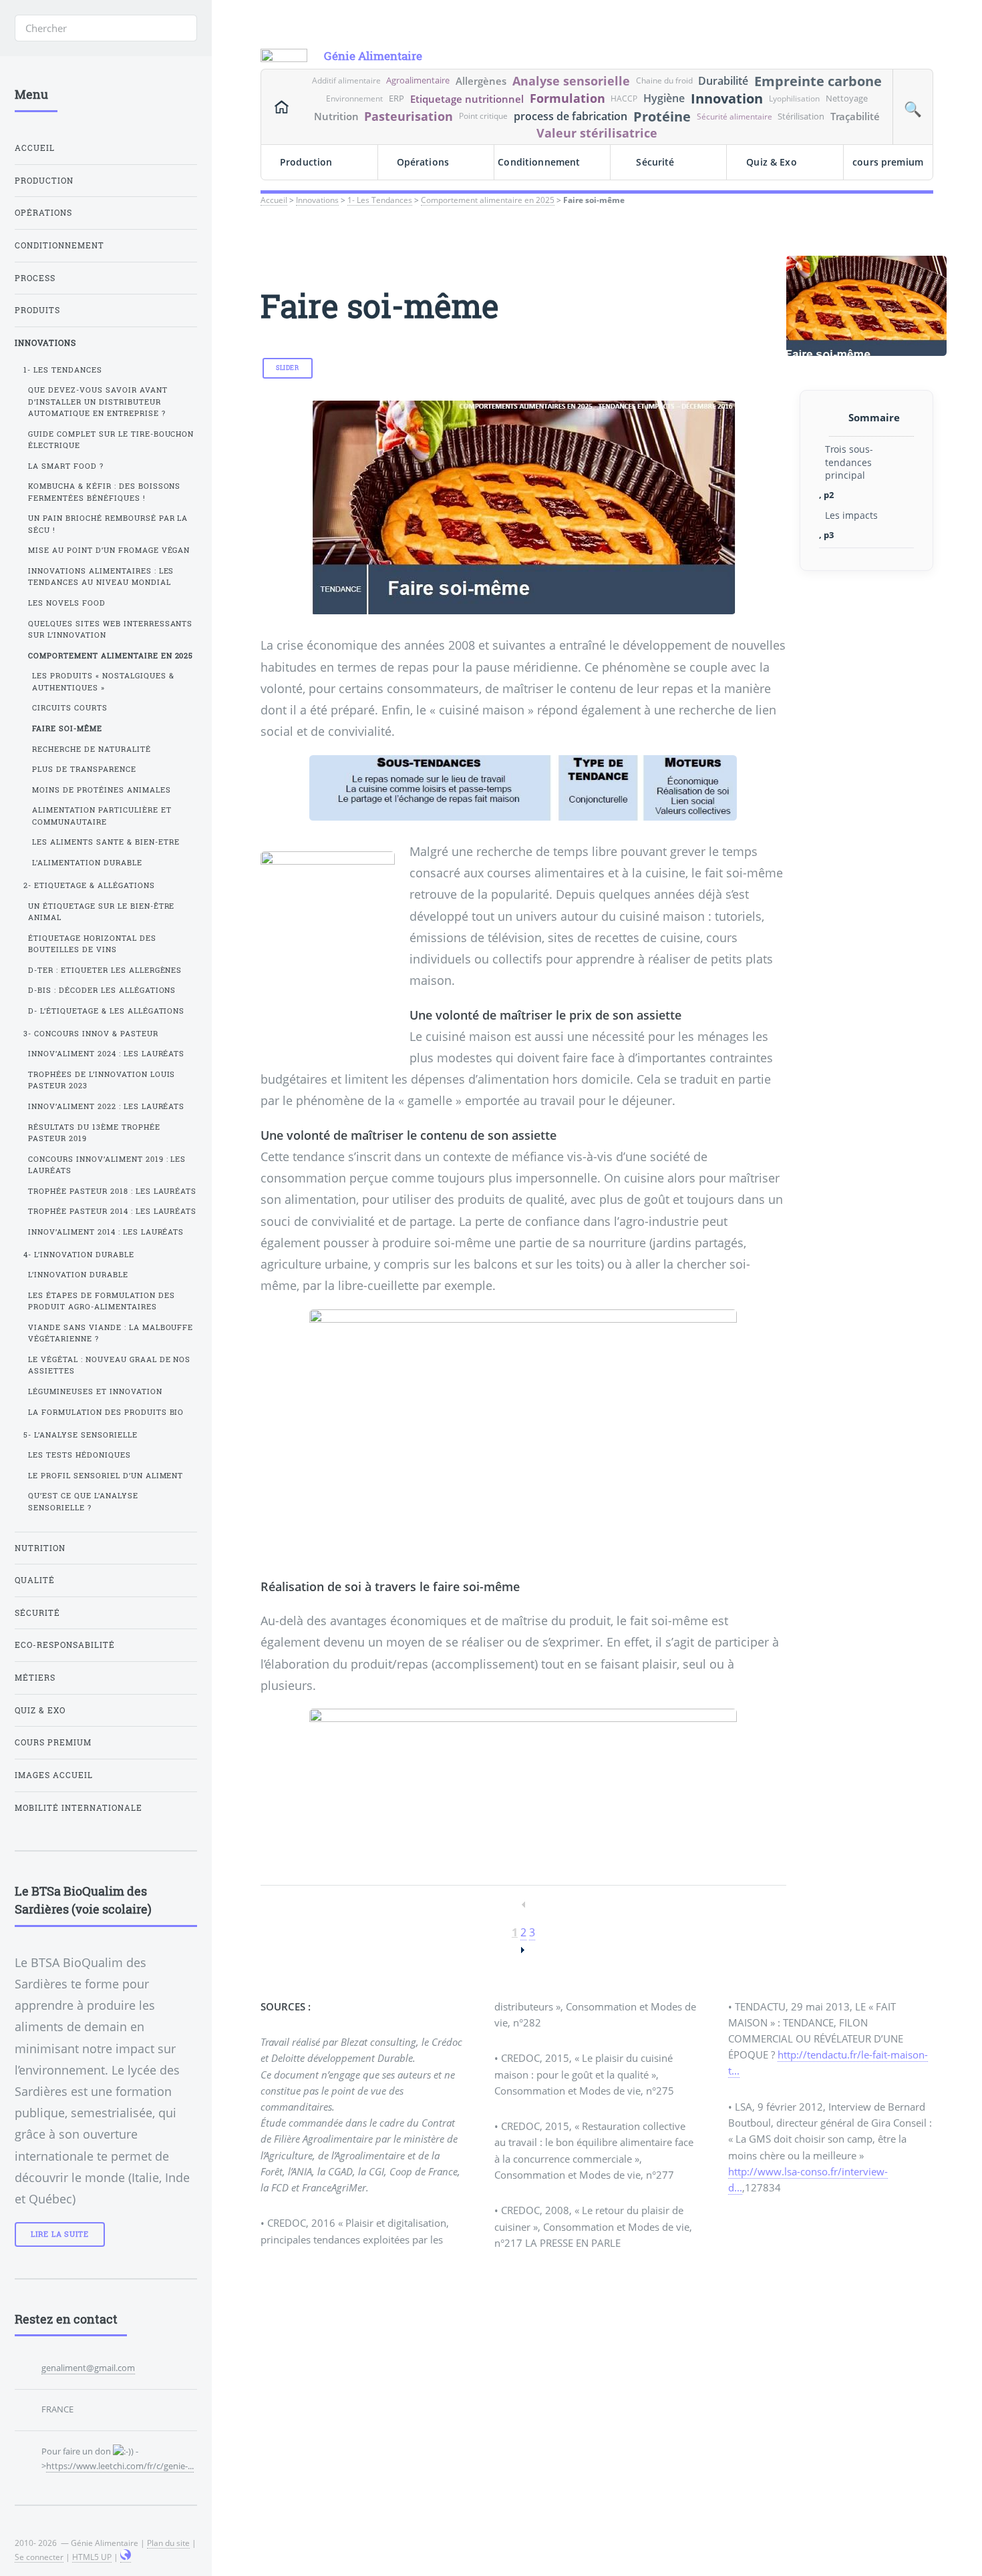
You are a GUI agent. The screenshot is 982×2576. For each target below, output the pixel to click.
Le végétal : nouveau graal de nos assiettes (110, 1365)
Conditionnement (539, 162)
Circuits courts (70, 708)
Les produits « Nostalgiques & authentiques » (103, 681)
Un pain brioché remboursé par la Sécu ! (108, 524)
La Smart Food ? (66, 466)
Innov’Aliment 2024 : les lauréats (107, 1054)
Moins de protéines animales (102, 790)
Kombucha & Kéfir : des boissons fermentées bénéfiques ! (105, 492)
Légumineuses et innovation (95, 1391)
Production (306, 162)
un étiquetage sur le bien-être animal (102, 912)
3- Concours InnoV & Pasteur (91, 1034)
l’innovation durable (78, 1275)
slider (288, 368)
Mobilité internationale (78, 1808)
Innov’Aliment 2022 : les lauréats (107, 1106)
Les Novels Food (67, 603)
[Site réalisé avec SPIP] (126, 2557)
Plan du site (168, 2543)
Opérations (423, 162)
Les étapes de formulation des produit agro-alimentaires (102, 1301)
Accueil (274, 200)
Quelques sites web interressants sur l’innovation (111, 629)
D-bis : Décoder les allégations (102, 990)
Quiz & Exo (771, 162)
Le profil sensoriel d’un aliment (106, 1476)
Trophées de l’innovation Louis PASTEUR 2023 (102, 1080)
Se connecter (39, 2557)
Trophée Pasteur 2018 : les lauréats (113, 1191)
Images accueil (54, 1775)
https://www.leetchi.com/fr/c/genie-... (120, 2466)
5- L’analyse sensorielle (80, 1435)
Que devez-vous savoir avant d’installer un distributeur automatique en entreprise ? (98, 402)
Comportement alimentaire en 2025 (488, 200)
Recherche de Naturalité (92, 749)
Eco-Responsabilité (65, 1645)
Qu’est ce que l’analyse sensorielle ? (83, 1501)
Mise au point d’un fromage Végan (109, 550)
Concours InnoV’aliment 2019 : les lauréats (107, 1165)
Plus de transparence (84, 769)
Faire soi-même (67, 728)
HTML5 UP (92, 2557)
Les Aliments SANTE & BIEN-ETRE (106, 842)
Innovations (317, 200)
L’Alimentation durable (87, 863)
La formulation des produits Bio (106, 1412)
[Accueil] (281, 107)
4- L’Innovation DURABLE (79, 1255)
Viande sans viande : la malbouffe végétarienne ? (111, 1333)
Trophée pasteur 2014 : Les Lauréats (113, 1211)
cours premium (888, 162)
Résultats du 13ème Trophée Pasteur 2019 (94, 1133)
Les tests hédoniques (79, 1455)
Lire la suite (60, 2234)
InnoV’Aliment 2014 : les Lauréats (106, 1232)
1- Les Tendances (380, 200)
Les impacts (851, 515)
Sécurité (655, 162)
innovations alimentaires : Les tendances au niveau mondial (101, 577)
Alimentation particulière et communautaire (102, 816)
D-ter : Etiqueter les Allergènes (105, 970)
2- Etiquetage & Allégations (89, 885)
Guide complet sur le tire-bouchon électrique (111, 440)
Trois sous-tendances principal (849, 462)
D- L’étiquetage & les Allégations (107, 1011)
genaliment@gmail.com (88, 2368)
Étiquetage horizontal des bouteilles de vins (92, 944)
